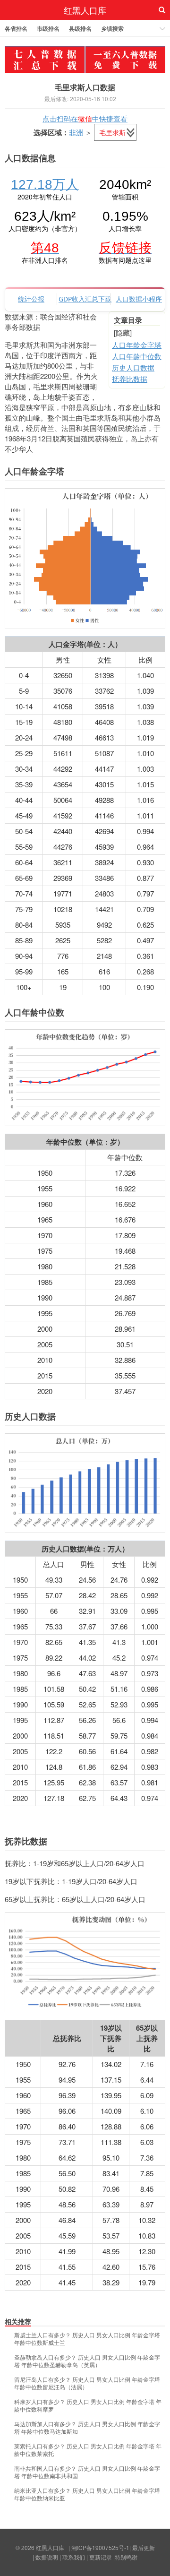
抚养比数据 (130, 379)
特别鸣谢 (126, 2557)
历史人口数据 (133, 367)
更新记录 (101, 2557)
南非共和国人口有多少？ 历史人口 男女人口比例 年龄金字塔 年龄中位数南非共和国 (87, 2472)
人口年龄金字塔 (137, 345)
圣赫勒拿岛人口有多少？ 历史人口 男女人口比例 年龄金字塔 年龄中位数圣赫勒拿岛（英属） (87, 2361)
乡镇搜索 (112, 28)
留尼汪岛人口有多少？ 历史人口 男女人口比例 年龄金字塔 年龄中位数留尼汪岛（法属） (87, 2383)
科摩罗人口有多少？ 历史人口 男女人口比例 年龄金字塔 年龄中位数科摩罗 (88, 2405)
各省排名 (16, 28)
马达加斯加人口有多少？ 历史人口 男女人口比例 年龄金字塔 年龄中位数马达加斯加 (87, 2428)
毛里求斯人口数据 (85, 87)
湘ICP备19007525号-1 (100, 2547)
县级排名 (80, 28)
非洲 (76, 132)
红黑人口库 (85, 10)
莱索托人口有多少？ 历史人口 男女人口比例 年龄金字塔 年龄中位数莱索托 (88, 2450)
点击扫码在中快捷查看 (85, 118)
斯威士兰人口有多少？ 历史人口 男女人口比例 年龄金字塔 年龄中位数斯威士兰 (87, 2339)
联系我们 (74, 2557)
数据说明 (47, 2557)
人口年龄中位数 (137, 356)
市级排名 (48, 28)
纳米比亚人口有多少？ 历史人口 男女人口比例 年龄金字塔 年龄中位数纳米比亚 (87, 2494)
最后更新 (144, 2547)
